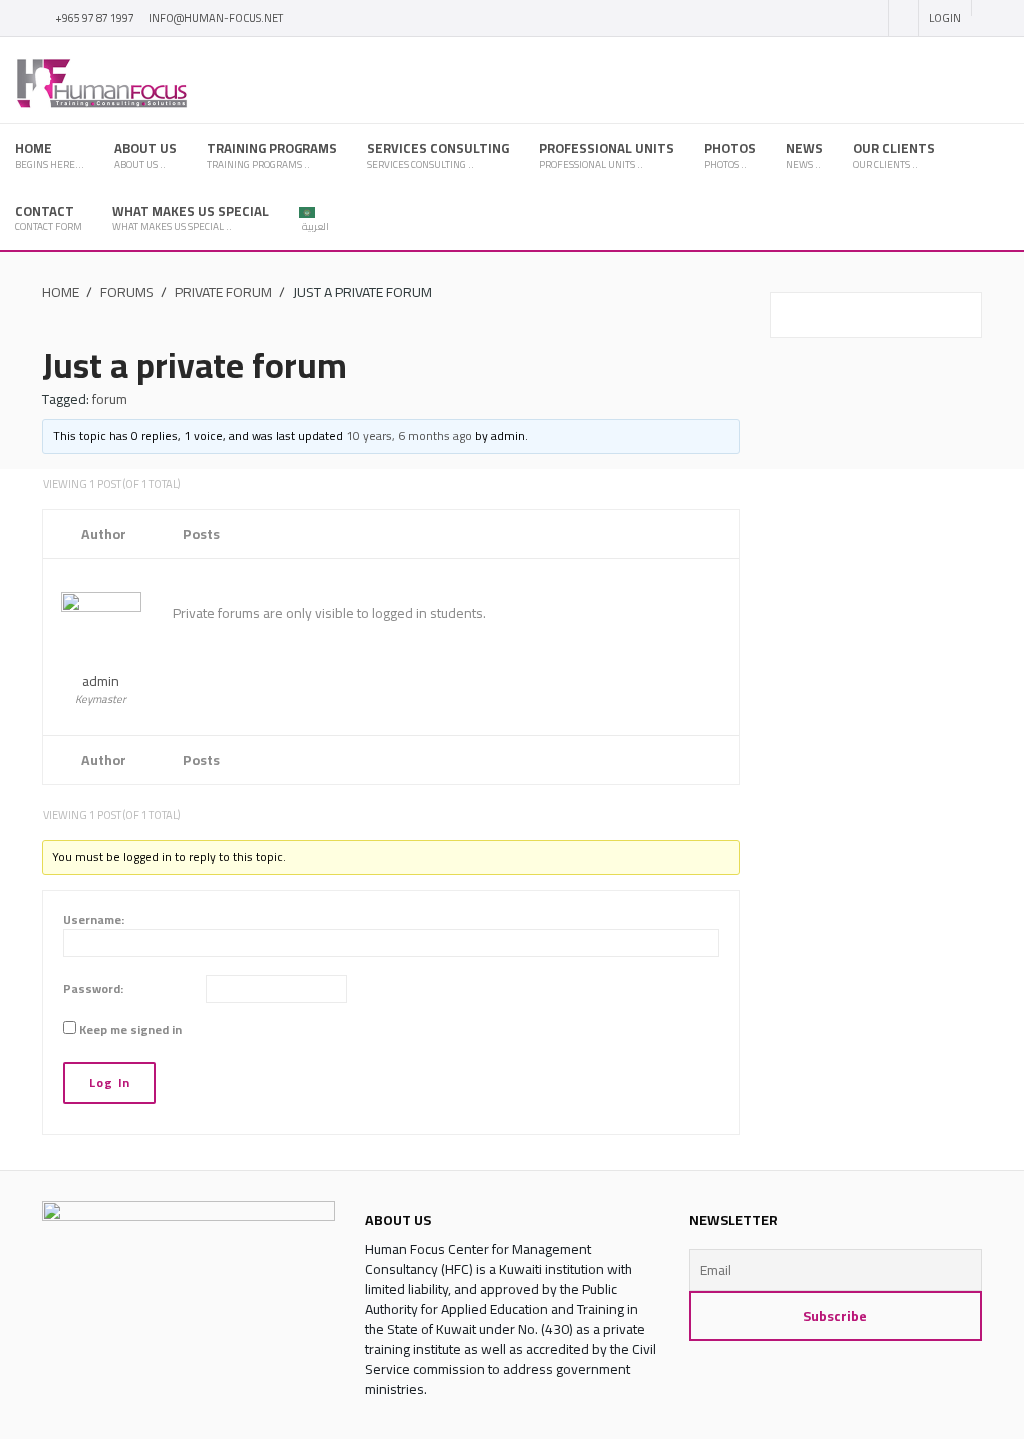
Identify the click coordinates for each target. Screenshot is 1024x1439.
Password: (93, 989)
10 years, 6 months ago (409, 435)
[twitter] (832, 19)
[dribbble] (866, 19)
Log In (109, 1082)
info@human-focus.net (216, 18)
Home (60, 292)
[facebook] (795, 19)
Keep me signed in (130, 1030)
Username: (93, 920)
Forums (127, 292)
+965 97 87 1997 (94, 18)
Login (945, 18)
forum (109, 399)
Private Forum (223, 292)
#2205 (724, 583)
